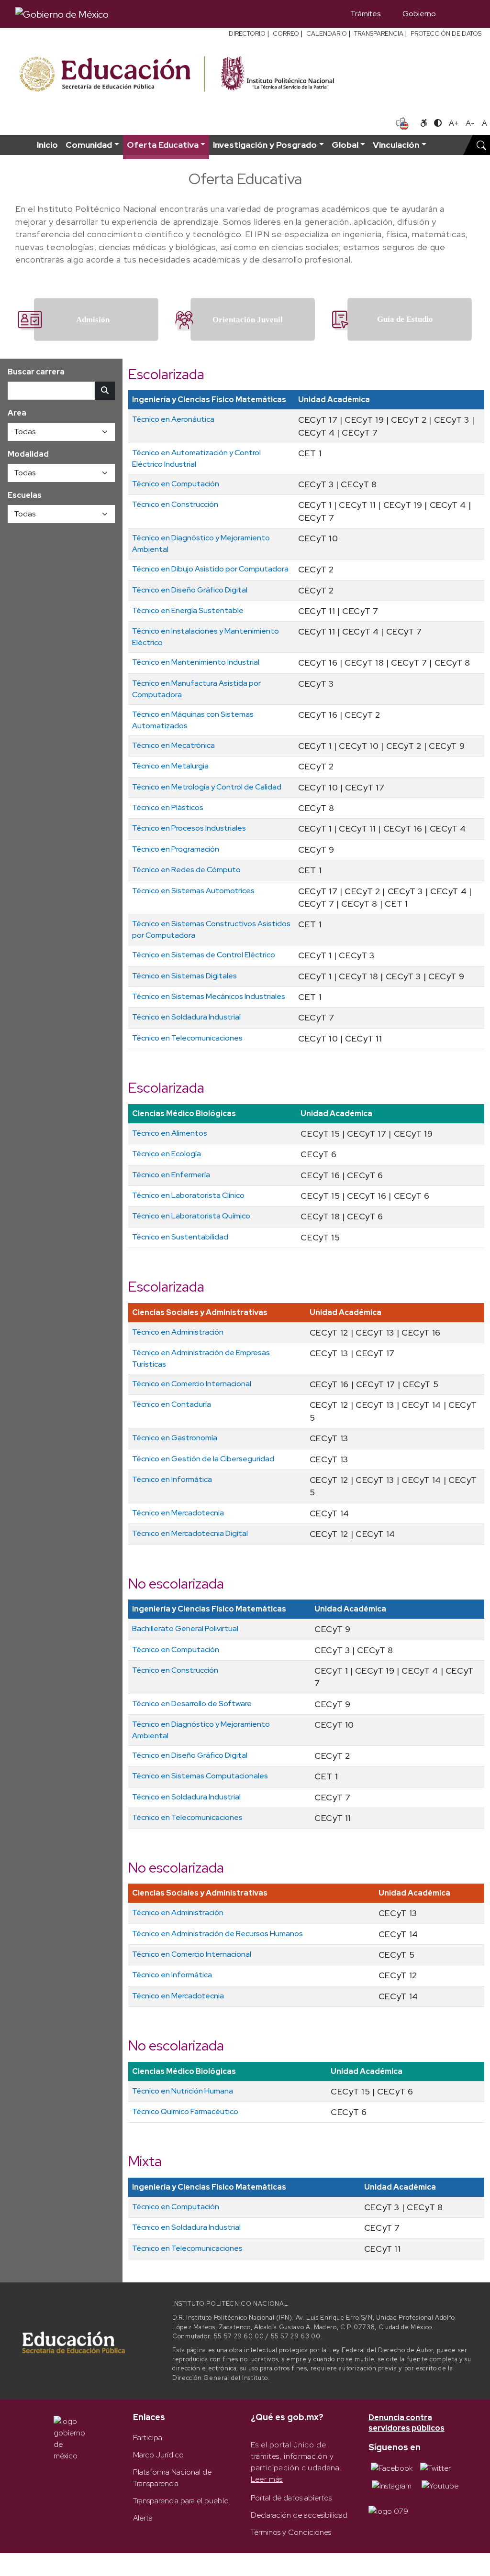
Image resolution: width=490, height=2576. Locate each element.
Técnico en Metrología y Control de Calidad (207, 787)
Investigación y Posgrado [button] (265, 145)
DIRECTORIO (247, 34)
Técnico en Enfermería (171, 1175)
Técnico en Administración (178, 1332)
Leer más (267, 2479)
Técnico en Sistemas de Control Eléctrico (204, 955)
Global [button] (345, 145)
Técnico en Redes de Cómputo (186, 870)
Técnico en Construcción (175, 504)
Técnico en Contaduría (172, 1404)
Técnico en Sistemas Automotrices (193, 891)
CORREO (286, 34)
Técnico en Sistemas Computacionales (200, 1776)
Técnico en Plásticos (168, 807)
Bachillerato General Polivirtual (185, 1628)
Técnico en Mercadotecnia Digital (190, 1533)
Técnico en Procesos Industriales (189, 828)
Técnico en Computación (176, 484)
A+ (454, 123)
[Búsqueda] (461, 14)
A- (470, 123)
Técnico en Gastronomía (175, 1438)
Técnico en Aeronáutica (173, 419)
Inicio (47, 145)
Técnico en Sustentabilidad (180, 1237)
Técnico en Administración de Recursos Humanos (217, 1934)
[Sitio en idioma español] (402, 122)
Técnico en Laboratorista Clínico (188, 1195)
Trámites (365, 14)
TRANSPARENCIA (379, 34)
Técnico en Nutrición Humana (183, 2091)
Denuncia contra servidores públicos (406, 2423)
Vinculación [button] (396, 145)
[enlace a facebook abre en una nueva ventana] (392, 2468)
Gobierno (419, 14)
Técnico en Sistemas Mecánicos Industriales (209, 996)
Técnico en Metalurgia (170, 766)
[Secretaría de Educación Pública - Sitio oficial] (111, 74)
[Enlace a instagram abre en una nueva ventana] (392, 2485)
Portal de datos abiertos (291, 2498)
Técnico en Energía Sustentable (188, 610)
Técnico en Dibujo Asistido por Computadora (210, 569)
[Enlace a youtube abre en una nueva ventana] (440, 2485)
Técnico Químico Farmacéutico (185, 2111)
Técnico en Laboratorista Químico (191, 1216)
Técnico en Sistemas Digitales (184, 976)
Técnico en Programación (176, 849)
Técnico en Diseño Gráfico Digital (190, 590)
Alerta (143, 2518)
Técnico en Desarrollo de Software (192, 1704)
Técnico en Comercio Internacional (192, 1384)
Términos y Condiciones (291, 2532)
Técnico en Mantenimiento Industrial (196, 662)
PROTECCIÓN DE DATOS (446, 34)
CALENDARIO (327, 34)
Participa (148, 2438)
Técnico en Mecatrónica (173, 745)
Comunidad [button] (89, 145)
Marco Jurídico (158, 2455)
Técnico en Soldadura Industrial (186, 1017)
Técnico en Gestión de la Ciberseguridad (203, 1459)
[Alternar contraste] (438, 123)
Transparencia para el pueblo (181, 2501)
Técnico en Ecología (167, 1154)
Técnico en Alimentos (170, 1133)
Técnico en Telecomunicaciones (187, 1038)
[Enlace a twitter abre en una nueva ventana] (435, 2468)
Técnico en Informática (172, 1479)
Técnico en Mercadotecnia (178, 1513)
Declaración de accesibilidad (299, 2515)
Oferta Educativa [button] (163, 145)
